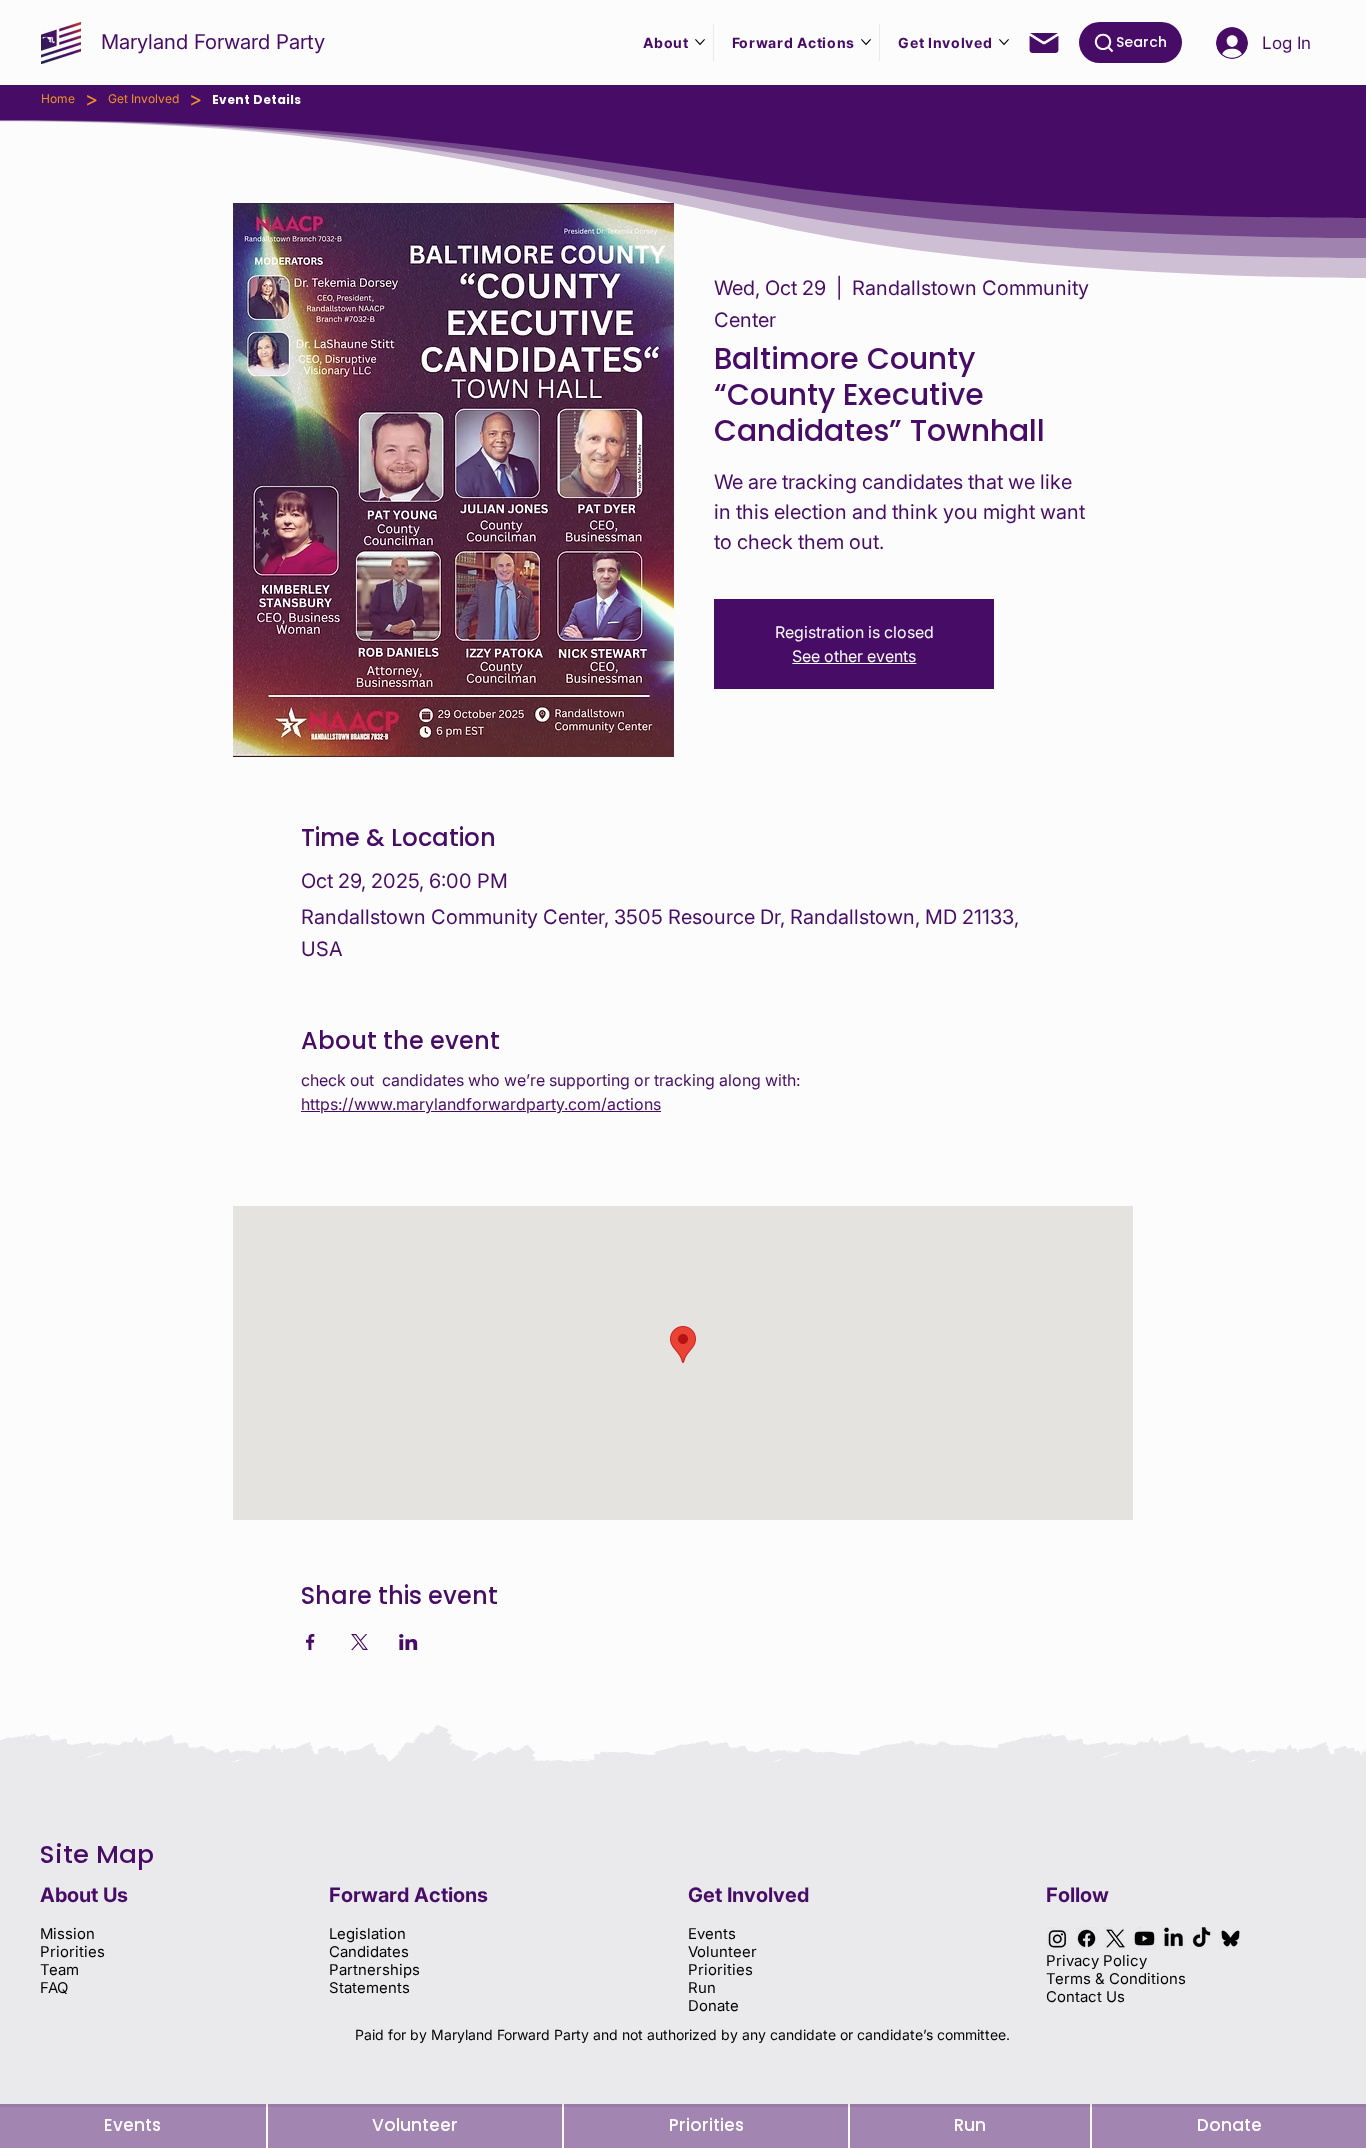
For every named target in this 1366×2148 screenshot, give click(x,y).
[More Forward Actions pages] (866, 42)
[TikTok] (1201, 1938)
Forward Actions (408, 1895)
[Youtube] (1144, 1938)
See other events (854, 656)
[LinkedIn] (1173, 1938)
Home (58, 98)
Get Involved (143, 98)
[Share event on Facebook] (310, 1642)
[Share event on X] (359, 1642)
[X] (1115, 1938)
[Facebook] (1086, 1938)
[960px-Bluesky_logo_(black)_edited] (1230, 1938)
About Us (84, 1895)
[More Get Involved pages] (1004, 42)
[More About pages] (700, 42)
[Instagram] (1057, 1938)
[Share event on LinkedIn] (408, 1642)
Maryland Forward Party (213, 41)
